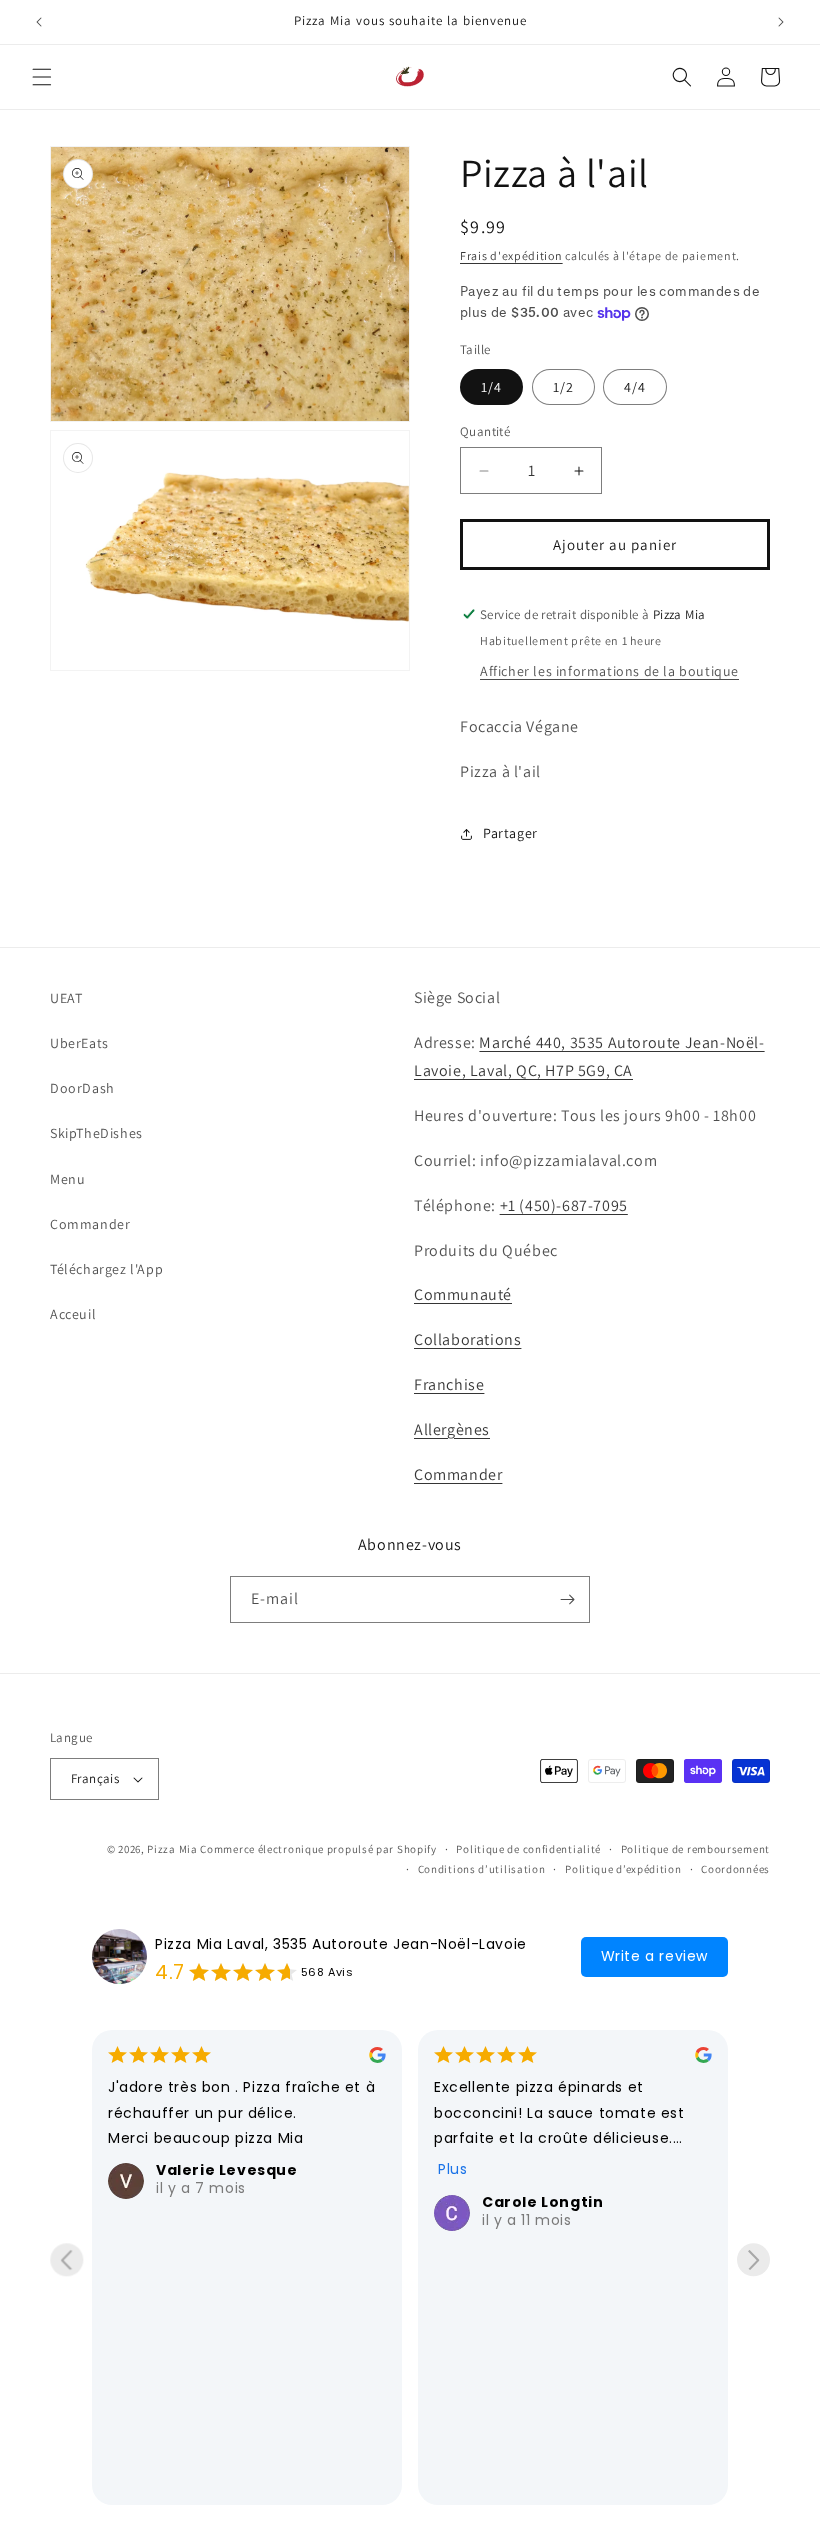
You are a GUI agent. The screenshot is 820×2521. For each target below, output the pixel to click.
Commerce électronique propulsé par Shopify (318, 1849)
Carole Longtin (542, 2202)
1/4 (491, 387)
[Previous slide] (66, 2259)
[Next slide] (753, 2259)
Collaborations (467, 1339)
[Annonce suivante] (781, 22)
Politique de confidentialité (528, 1849)
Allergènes (452, 1429)
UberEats (79, 1043)
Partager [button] (510, 833)
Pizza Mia (172, 1849)
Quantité (485, 431)
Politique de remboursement (695, 1849)
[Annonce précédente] (39, 22)
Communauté (463, 1294)
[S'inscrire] (567, 1599)
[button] (42, 77)
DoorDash (82, 1088)
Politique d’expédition (623, 1869)
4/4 (635, 387)
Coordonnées (735, 1869)
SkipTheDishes (96, 1133)
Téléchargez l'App (106, 1269)
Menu (67, 1179)
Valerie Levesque (227, 2170)
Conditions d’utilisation (482, 1869)
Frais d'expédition (511, 255)
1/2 (563, 387)
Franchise (449, 1384)
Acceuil (73, 1314)
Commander (90, 1224)
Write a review (654, 1956)
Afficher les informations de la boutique (609, 671)
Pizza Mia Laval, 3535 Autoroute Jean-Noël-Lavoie (341, 1944)
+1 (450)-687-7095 (564, 1205)
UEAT (66, 998)
